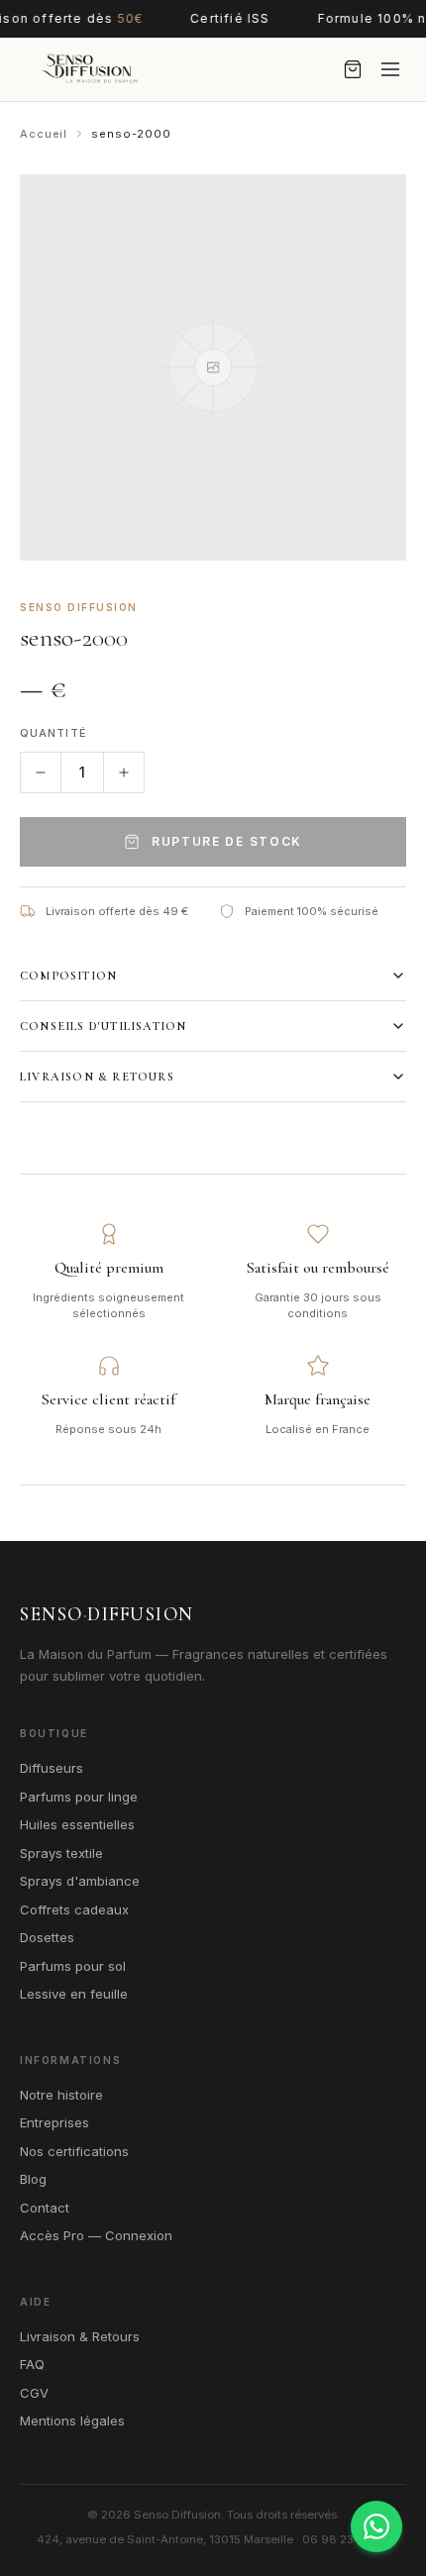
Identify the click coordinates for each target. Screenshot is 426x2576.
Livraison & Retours (97, 1077)
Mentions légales (72, 2421)
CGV (34, 2393)
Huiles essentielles (77, 1824)
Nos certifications (74, 2151)
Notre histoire (61, 2095)
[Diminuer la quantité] (41, 773)
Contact (45, 2208)
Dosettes (47, 1937)
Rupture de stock (227, 841)
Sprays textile (61, 1853)
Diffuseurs (52, 1768)
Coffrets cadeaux (74, 1909)
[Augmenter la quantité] (124, 773)
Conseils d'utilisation (103, 1026)
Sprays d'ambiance (80, 1881)
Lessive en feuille (74, 1994)
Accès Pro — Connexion (96, 2235)
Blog (33, 2179)
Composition (68, 976)
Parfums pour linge (79, 1797)
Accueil (44, 134)
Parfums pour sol (73, 1966)
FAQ (32, 2364)
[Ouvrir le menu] (390, 69)
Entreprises (54, 2122)
